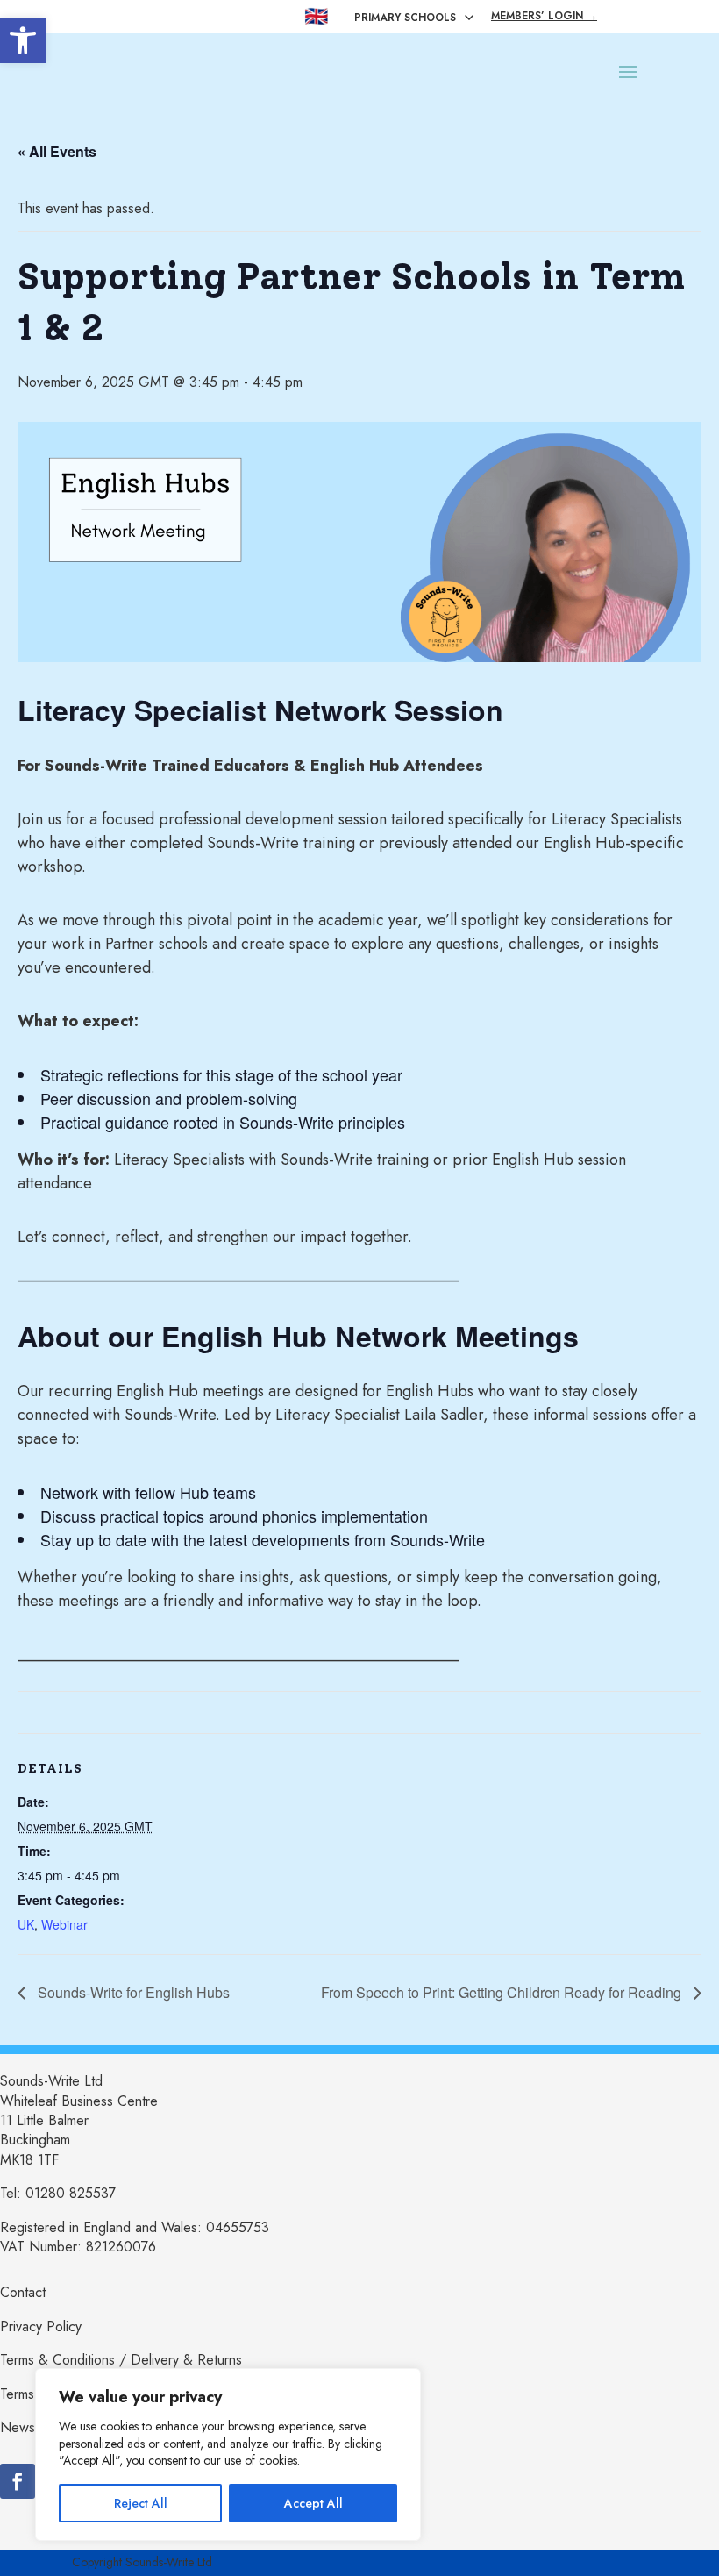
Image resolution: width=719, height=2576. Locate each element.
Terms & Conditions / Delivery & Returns (121, 2360)
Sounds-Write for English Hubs (132, 1992)
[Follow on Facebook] (18, 2481)
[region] (228, 2455)
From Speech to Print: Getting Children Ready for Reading (503, 1992)
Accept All (313, 2503)
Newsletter (32, 2427)
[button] (23, 40)
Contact (23, 2292)
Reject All (141, 2503)
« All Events (57, 151)
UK (26, 1924)
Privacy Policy (41, 2326)
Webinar (64, 1924)
